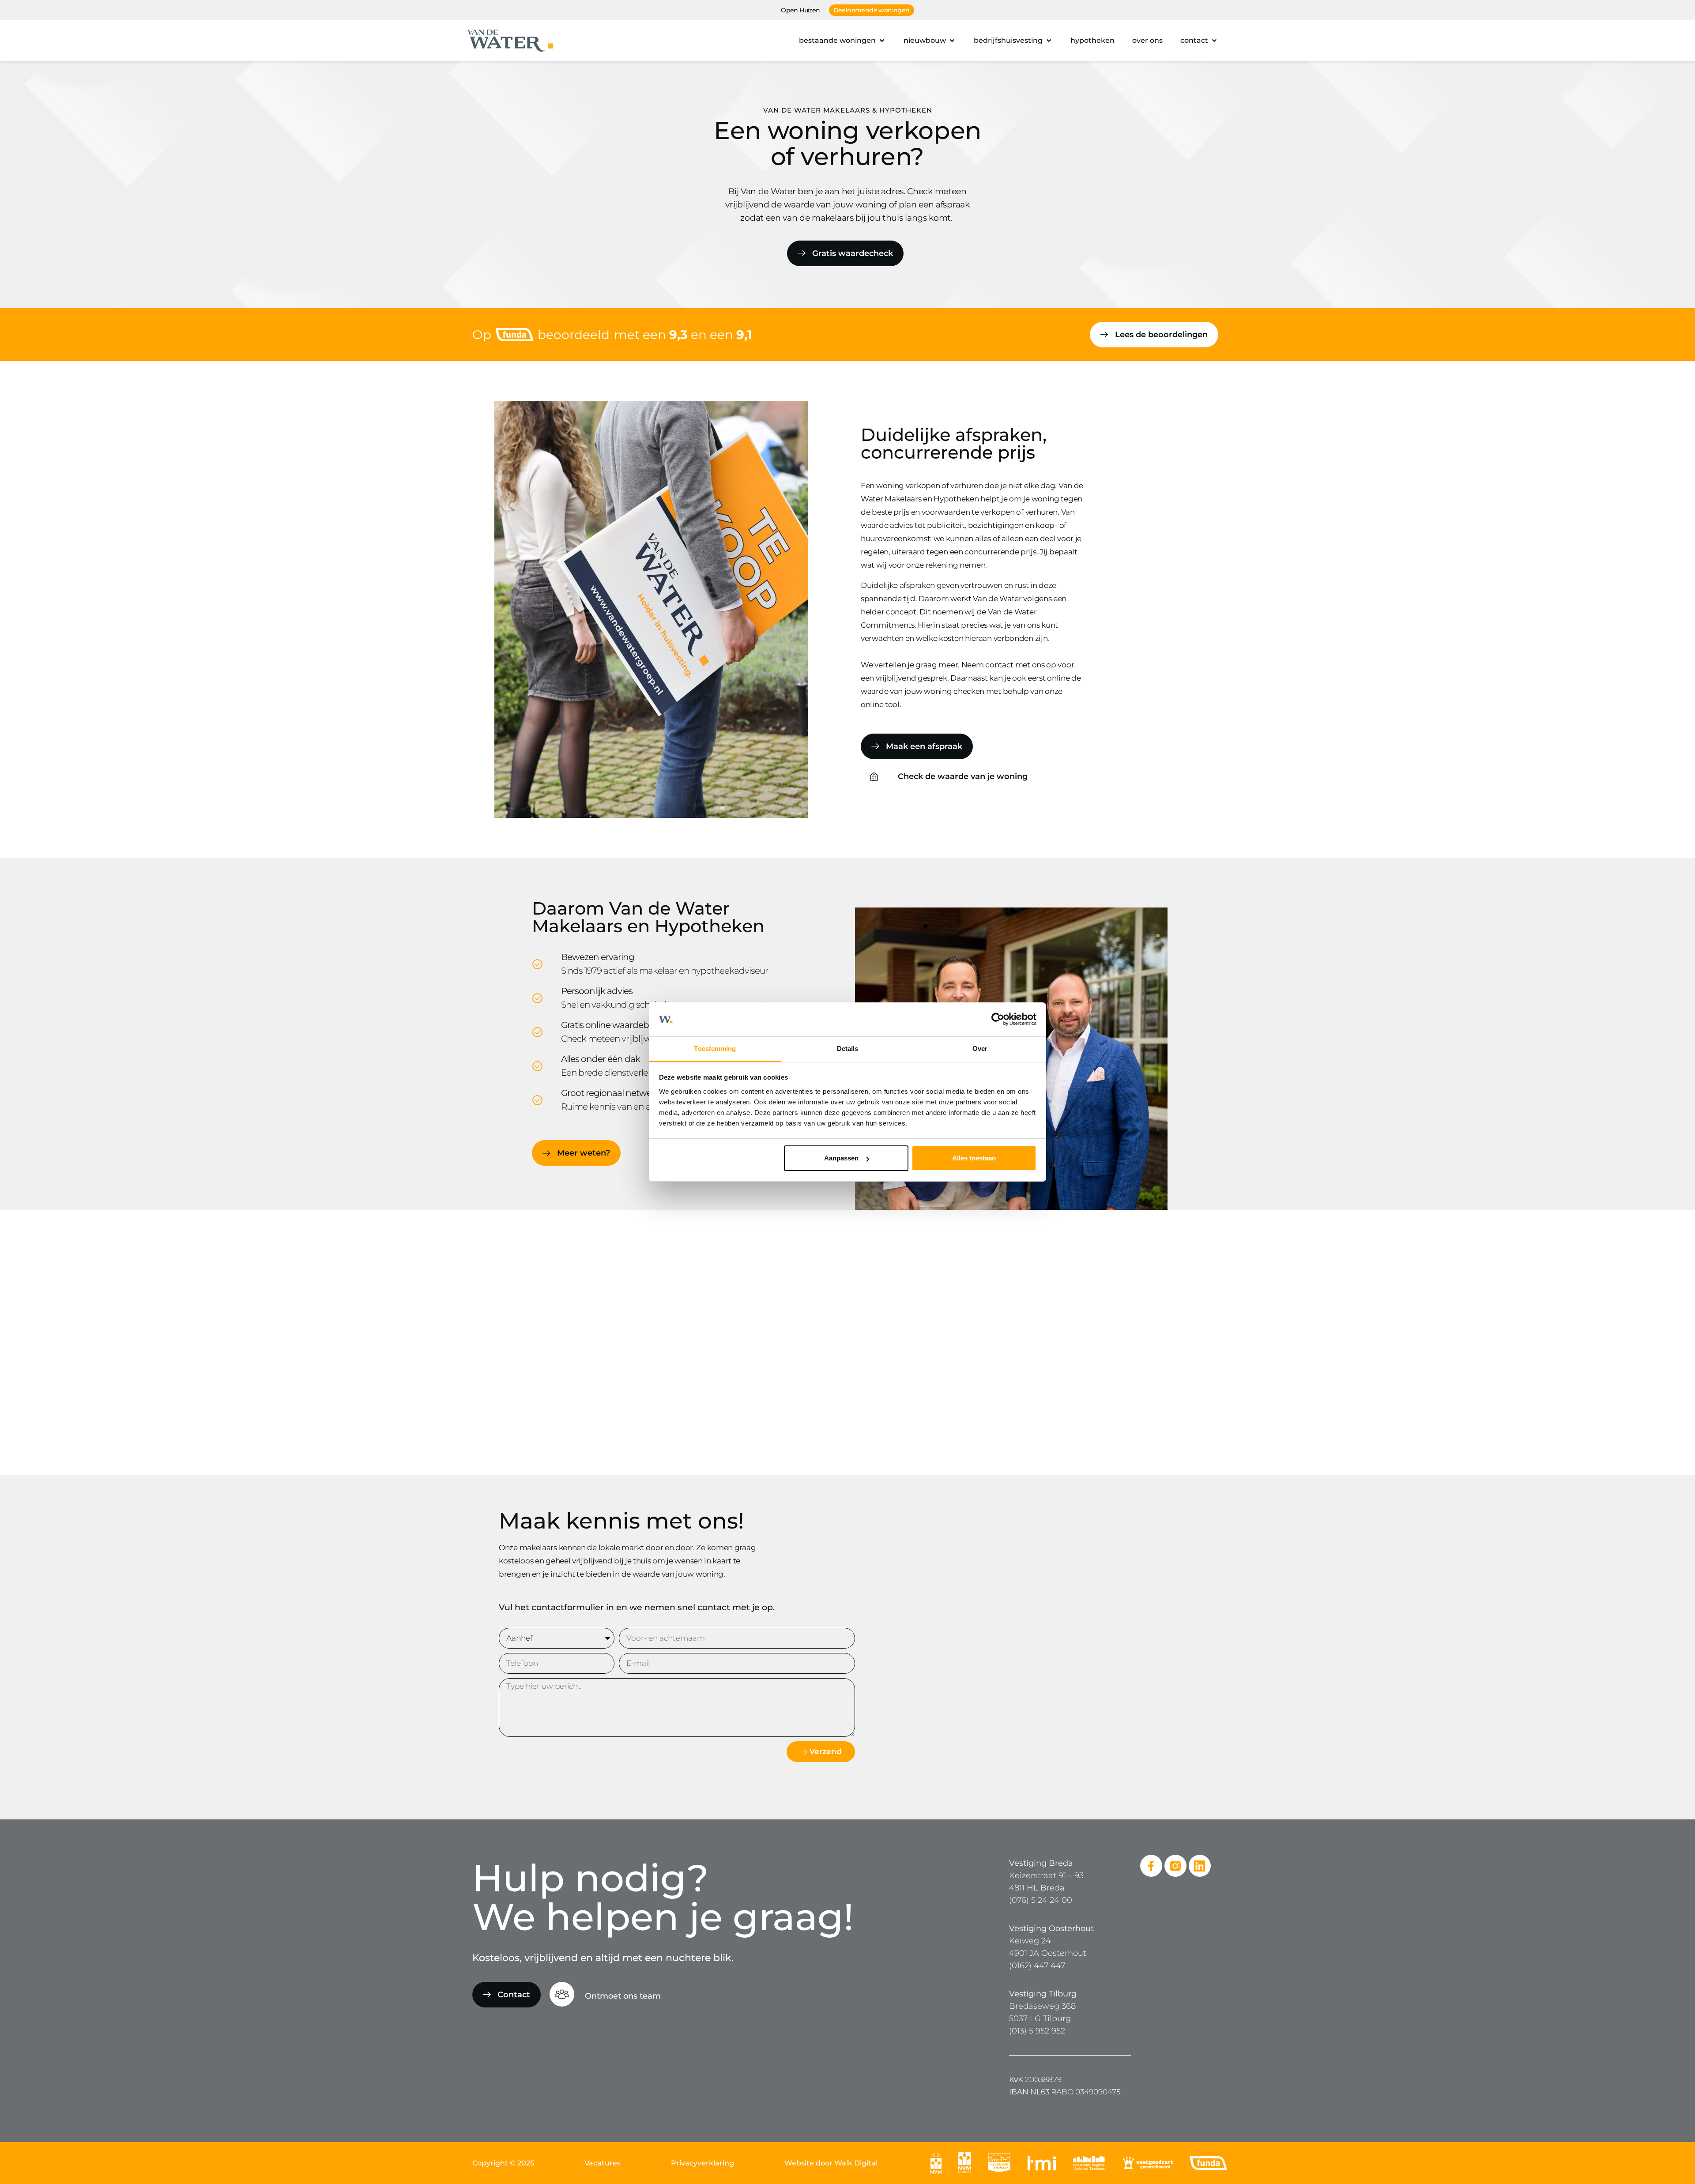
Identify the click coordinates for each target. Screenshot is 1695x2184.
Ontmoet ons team (623, 1996)
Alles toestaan (974, 1158)
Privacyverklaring (702, 2163)
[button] (842, 41)
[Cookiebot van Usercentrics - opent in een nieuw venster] (998, 1020)
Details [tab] (848, 1049)
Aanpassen (841, 1158)
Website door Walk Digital (831, 2163)
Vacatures (603, 2163)
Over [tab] (980, 1049)
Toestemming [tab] (715, 1049)
